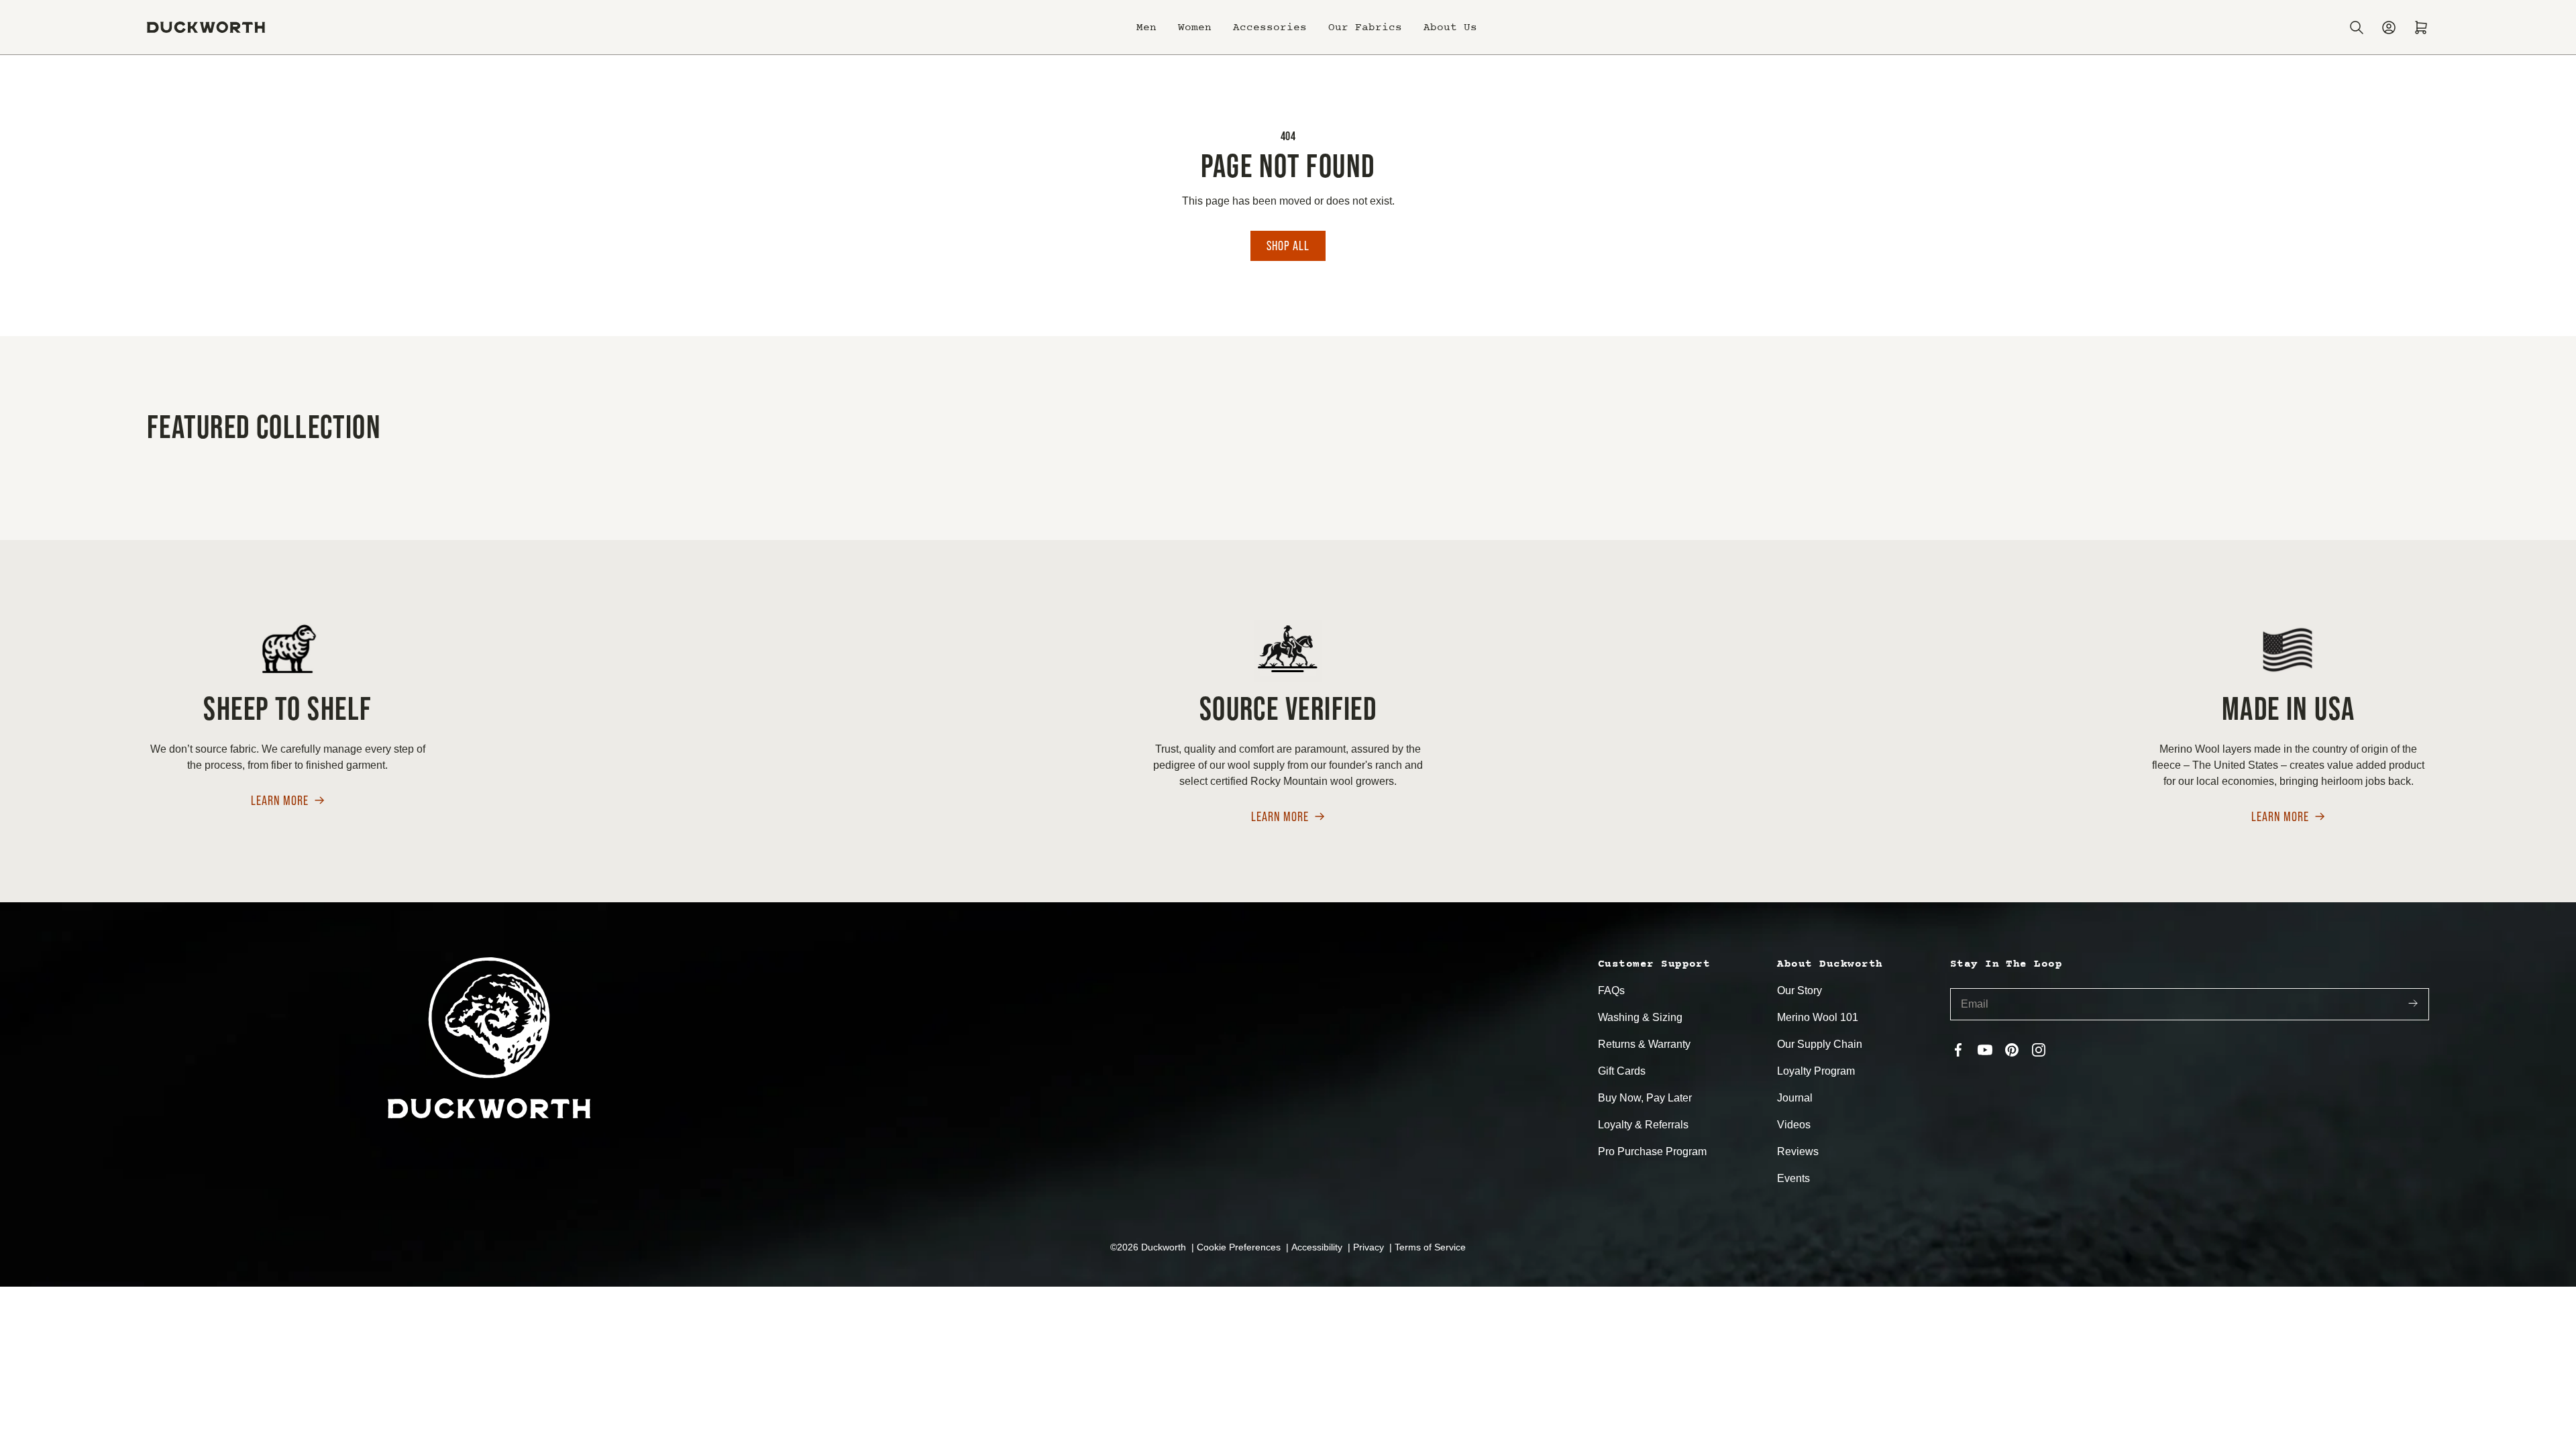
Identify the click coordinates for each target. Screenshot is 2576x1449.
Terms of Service (1430, 1247)
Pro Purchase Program (1652, 1151)
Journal (1795, 1098)
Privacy (1370, 1247)
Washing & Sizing (1640, 1017)
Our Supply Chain (1820, 1044)
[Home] (206, 27)
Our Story (1800, 990)
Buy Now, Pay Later (1645, 1098)
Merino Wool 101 (1818, 1017)
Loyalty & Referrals (1643, 1125)
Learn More (280, 801)
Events (1793, 1178)
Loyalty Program (1816, 1071)
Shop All (1288, 246)
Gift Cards (1622, 1071)
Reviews (1798, 1151)
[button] (1146, 28)
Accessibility (1318, 1247)
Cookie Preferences (1240, 1247)
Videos (1794, 1125)
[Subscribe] (2413, 1005)
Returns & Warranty (1644, 1044)
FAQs (1611, 990)
